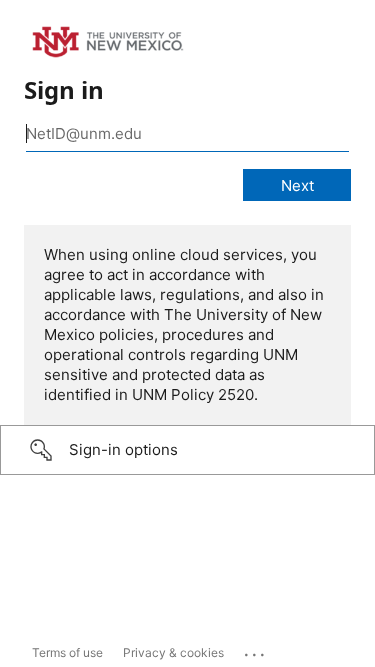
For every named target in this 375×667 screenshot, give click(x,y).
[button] (187, 450)
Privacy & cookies (173, 652)
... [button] (256, 650)
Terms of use (67, 652)
